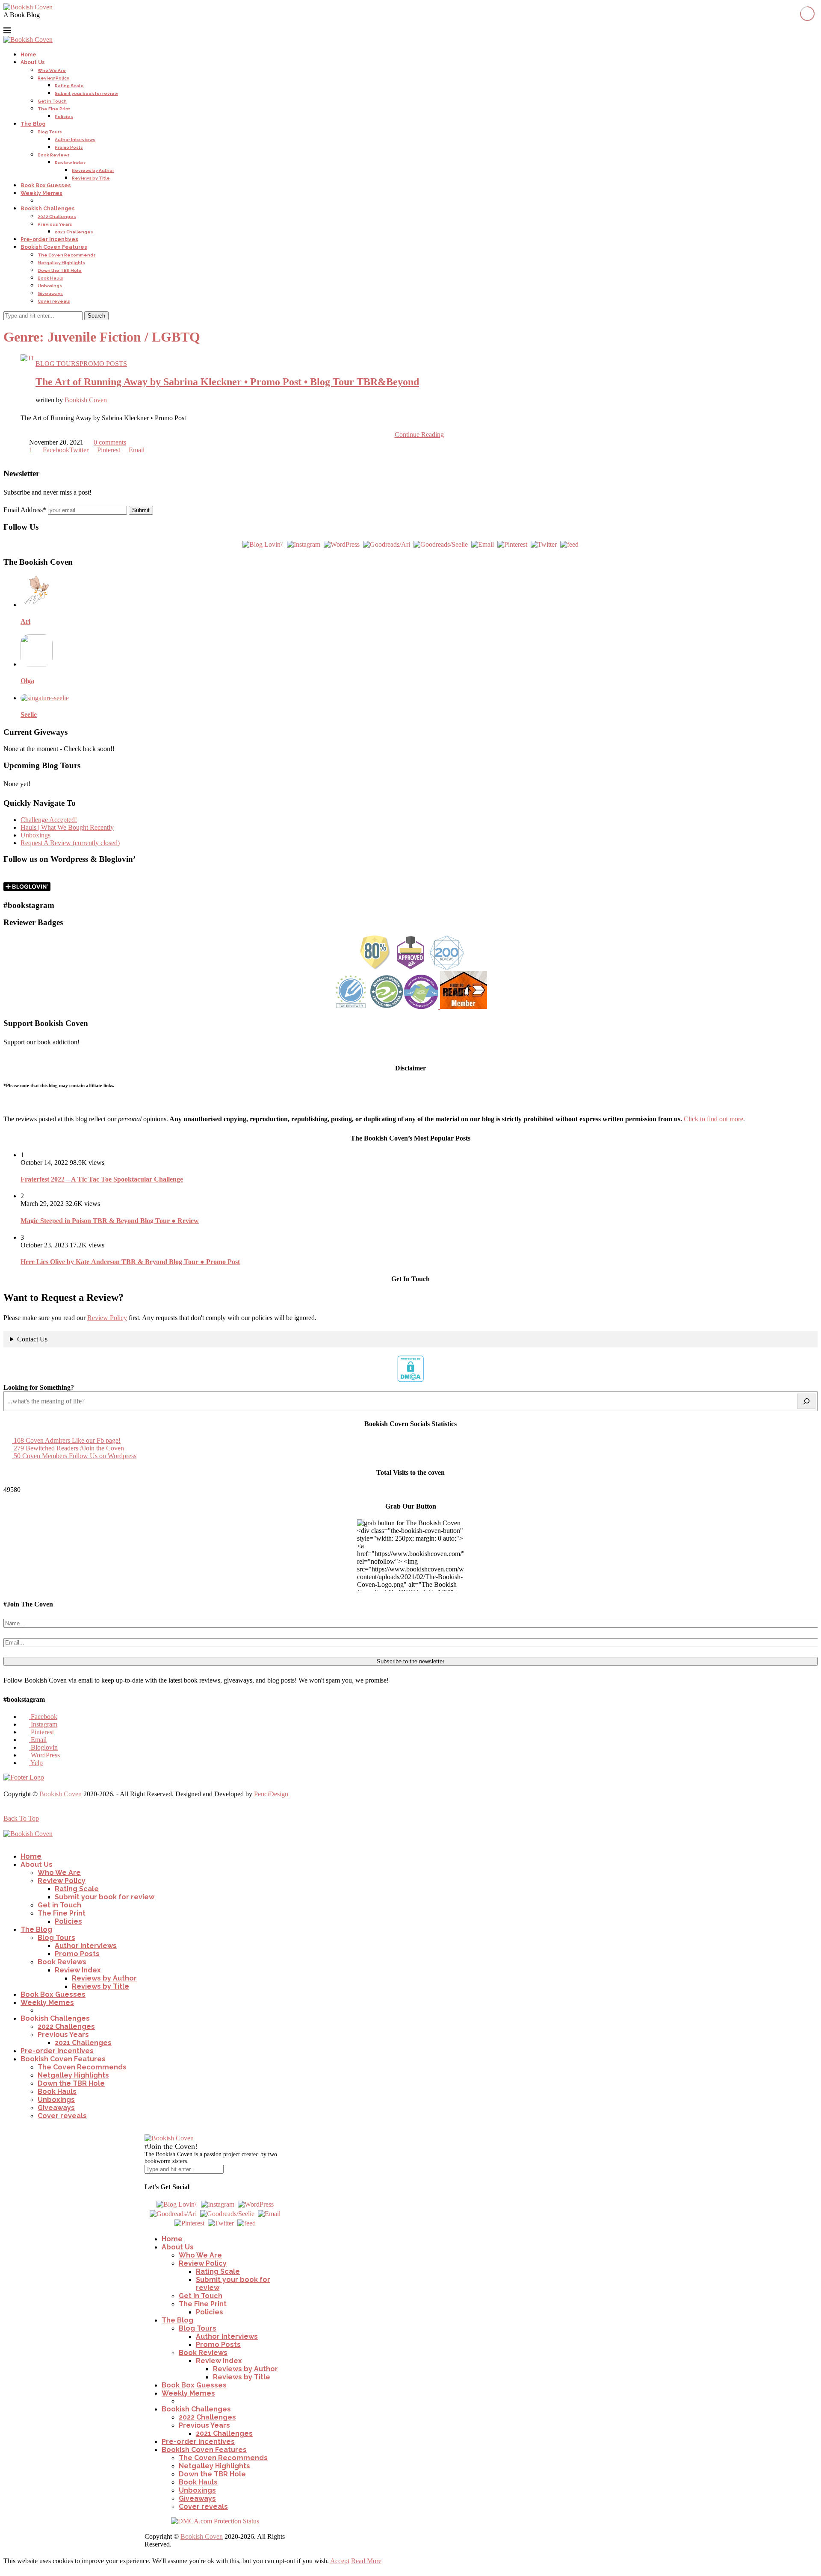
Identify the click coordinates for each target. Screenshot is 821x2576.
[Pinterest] (28, 22)
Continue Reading (419, 435)
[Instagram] (18, 22)
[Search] (806, 1401)
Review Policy (53, 78)
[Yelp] (69, 22)
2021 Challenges (74, 232)
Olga (27, 681)
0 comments (110, 442)
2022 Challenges (57, 217)
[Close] (149, 2130)
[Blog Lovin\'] (263, 544)
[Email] (38, 22)
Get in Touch (52, 101)
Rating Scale (69, 86)
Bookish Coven (86, 400)
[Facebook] (8, 22)
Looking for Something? (39, 1387)
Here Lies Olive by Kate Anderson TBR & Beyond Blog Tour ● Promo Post (130, 1262)
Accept (340, 2561)
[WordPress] (59, 22)
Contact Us (32, 1339)
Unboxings (50, 286)
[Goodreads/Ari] (387, 544)
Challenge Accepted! (49, 820)
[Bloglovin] (49, 22)
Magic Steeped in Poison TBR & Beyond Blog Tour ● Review (110, 1221)
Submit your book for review (86, 93)
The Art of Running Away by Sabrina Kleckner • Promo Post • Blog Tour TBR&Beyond (227, 382)
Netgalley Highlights (61, 263)
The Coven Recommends (67, 255)
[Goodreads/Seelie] (441, 544)
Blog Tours (50, 132)
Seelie (29, 715)
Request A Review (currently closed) (70, 843)
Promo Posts (69, 147)
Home (28, 55)
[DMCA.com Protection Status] (410, 1380)
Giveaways (50, 293)
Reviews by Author (93, 170)
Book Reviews (54, 155)
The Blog (33, 124)
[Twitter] (544, 544)
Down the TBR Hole (60, 270)
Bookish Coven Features (54, 247)
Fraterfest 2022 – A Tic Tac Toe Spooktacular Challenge (102, 1179)
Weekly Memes (41, 193)
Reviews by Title (91, 178)
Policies (64, 116)
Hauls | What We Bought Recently (67, 827)
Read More (366, 2561)
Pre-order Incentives (49, 239)
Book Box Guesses (46, 186)
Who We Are (52, 70)
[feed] (569, 544)
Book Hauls (50, 278)
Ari (25, 621)
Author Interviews (75, 140)
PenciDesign (271, 1794)
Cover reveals (54, 301)
